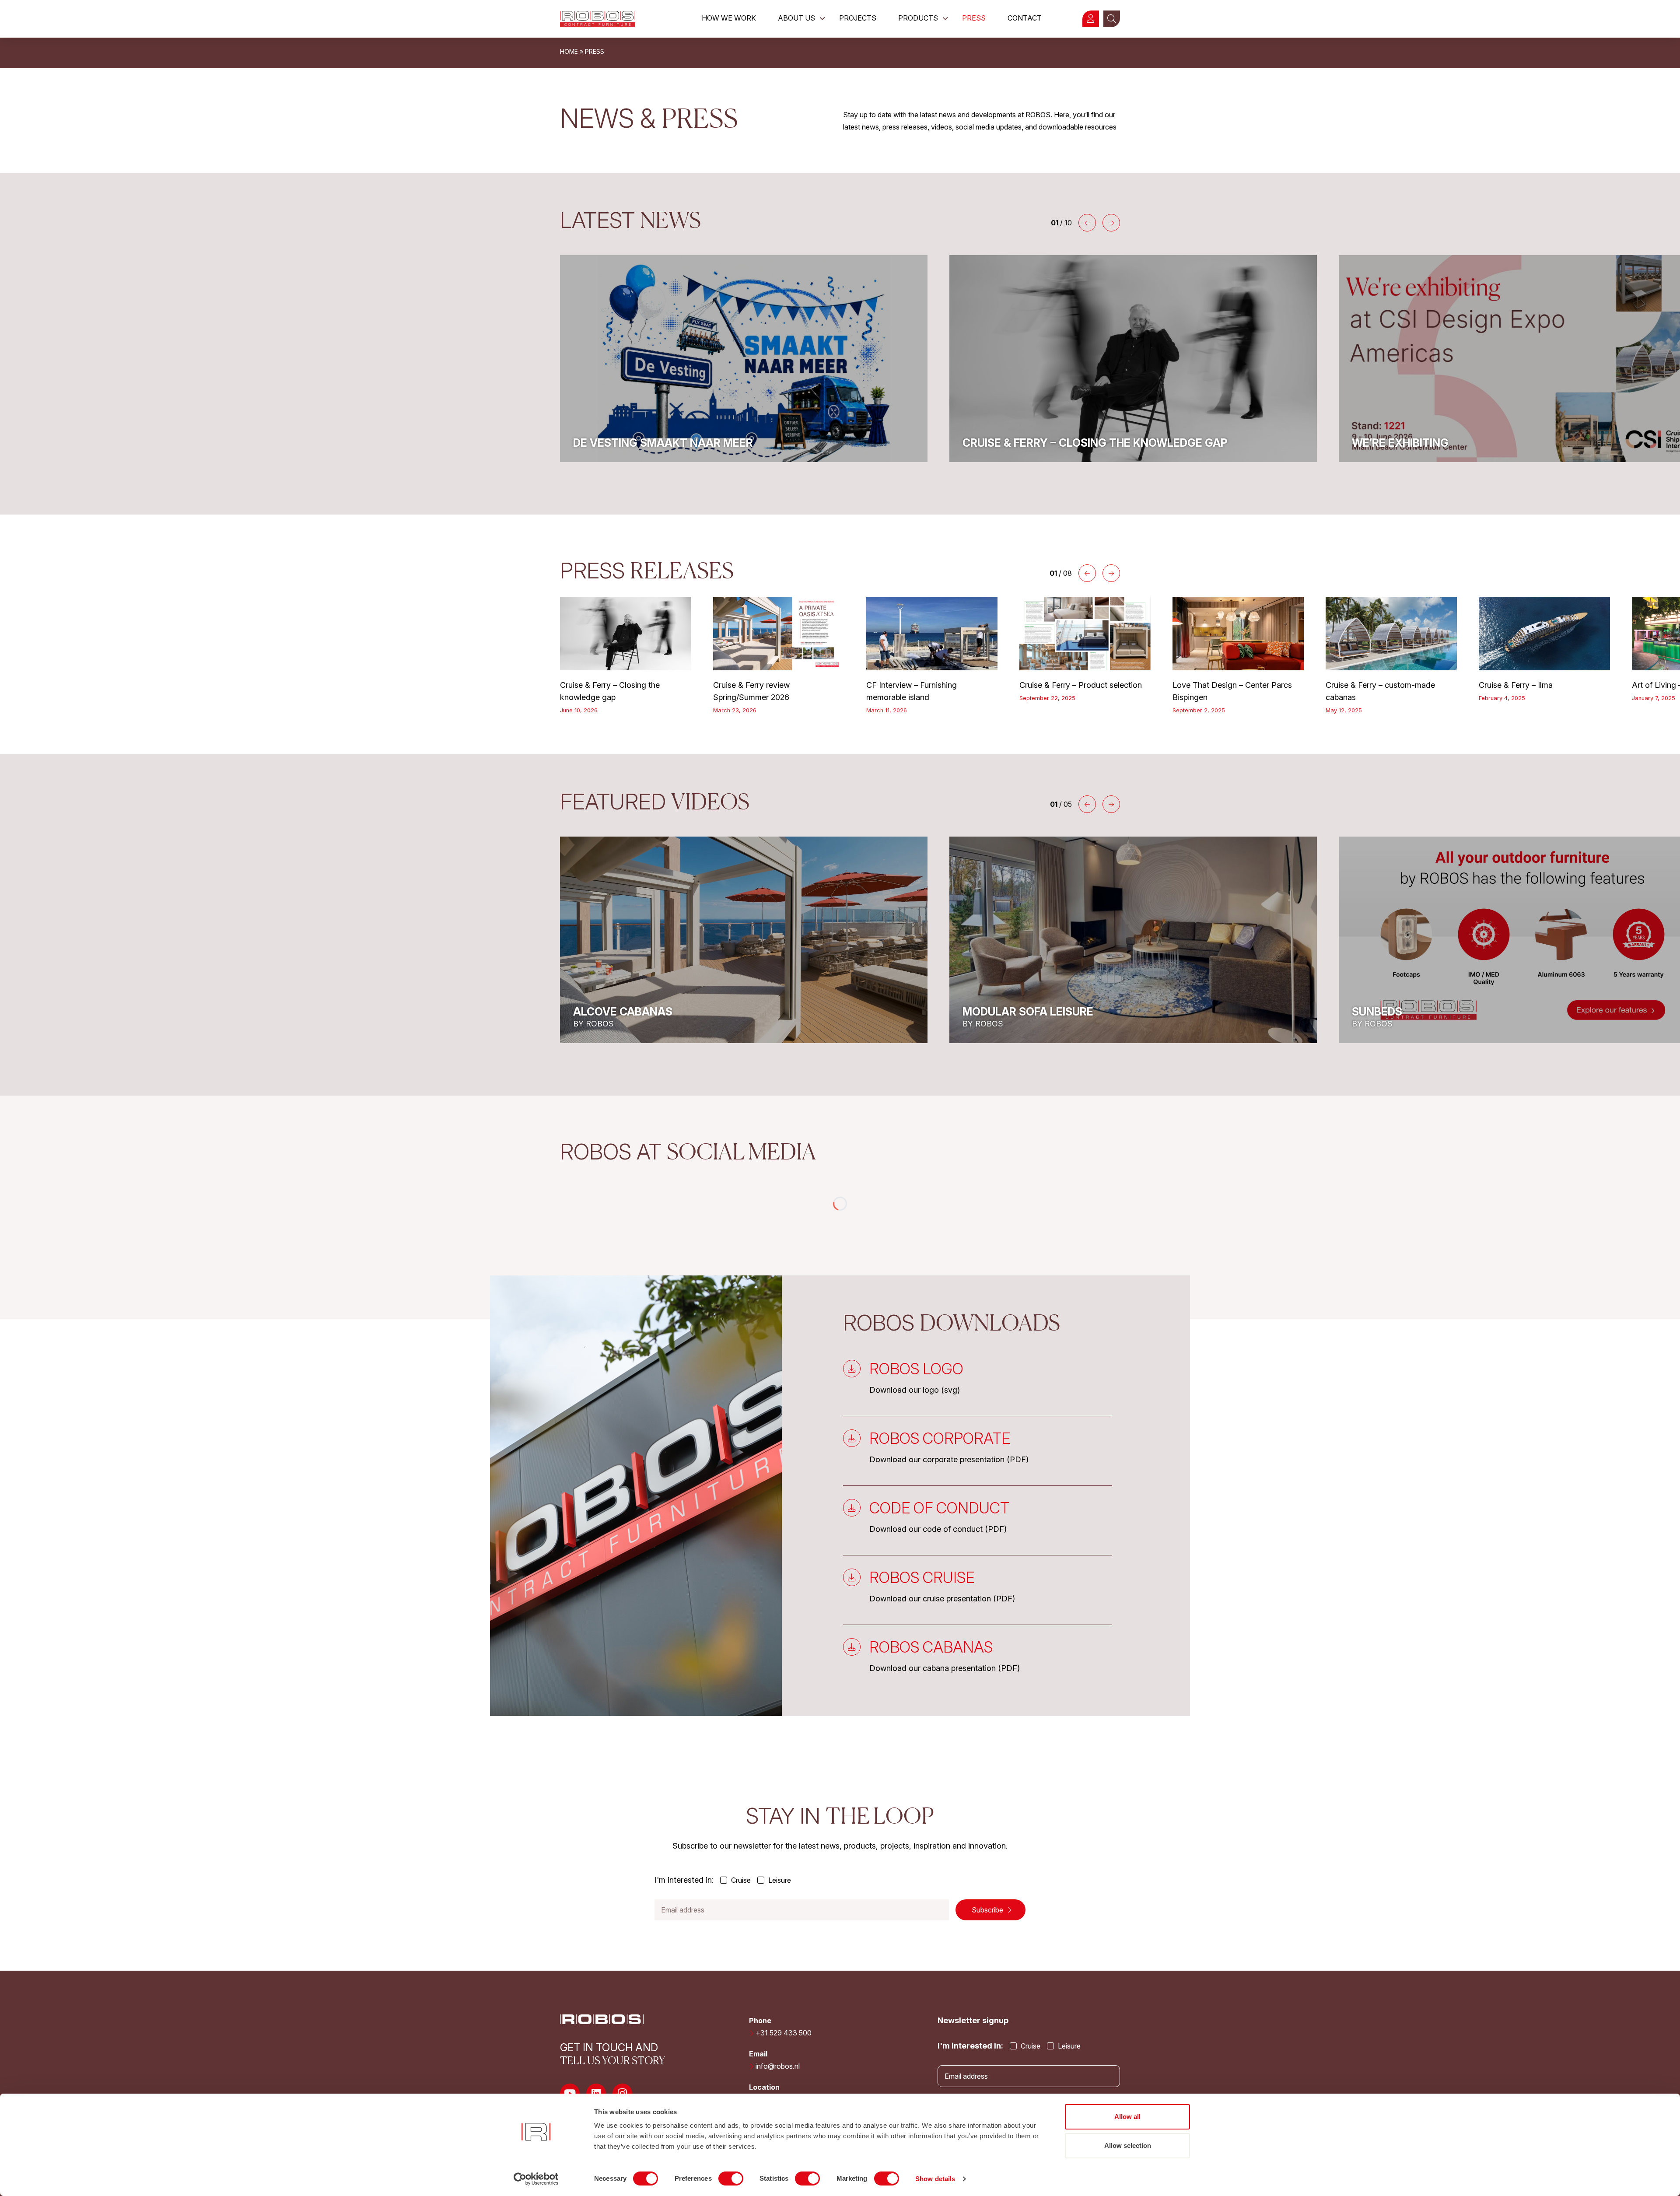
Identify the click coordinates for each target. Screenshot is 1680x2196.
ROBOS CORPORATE (940, 1438)
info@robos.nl (778, 2066)
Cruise (740, 1880)
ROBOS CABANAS (931, 1647)
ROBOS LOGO (916, 1369)
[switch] (731, 2178)
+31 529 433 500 (784, 2033)
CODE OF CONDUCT (939, 1508)
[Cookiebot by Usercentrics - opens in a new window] (536, 2179)
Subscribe (988, 1910)
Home (569, 51)
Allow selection (1128, 2145)
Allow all (1127, 2117)
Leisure (779, 1880)
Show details (935, 2179)
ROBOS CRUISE (922, 1577)
